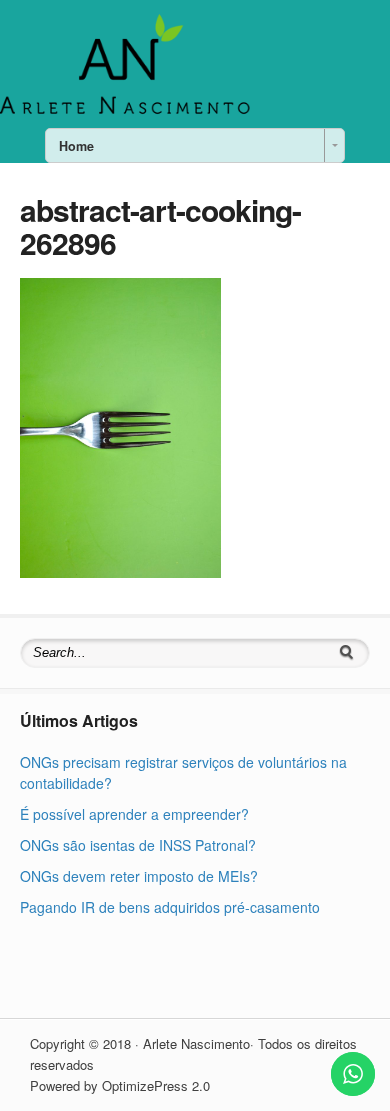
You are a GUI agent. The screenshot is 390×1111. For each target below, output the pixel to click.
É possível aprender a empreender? (134, 814)
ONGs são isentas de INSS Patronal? (138, 845)
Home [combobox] (76, 146)
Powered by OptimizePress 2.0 (120, 1085)
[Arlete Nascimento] (125, 112)
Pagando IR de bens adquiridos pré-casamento (170, 907)
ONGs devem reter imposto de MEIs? (139, 876)
